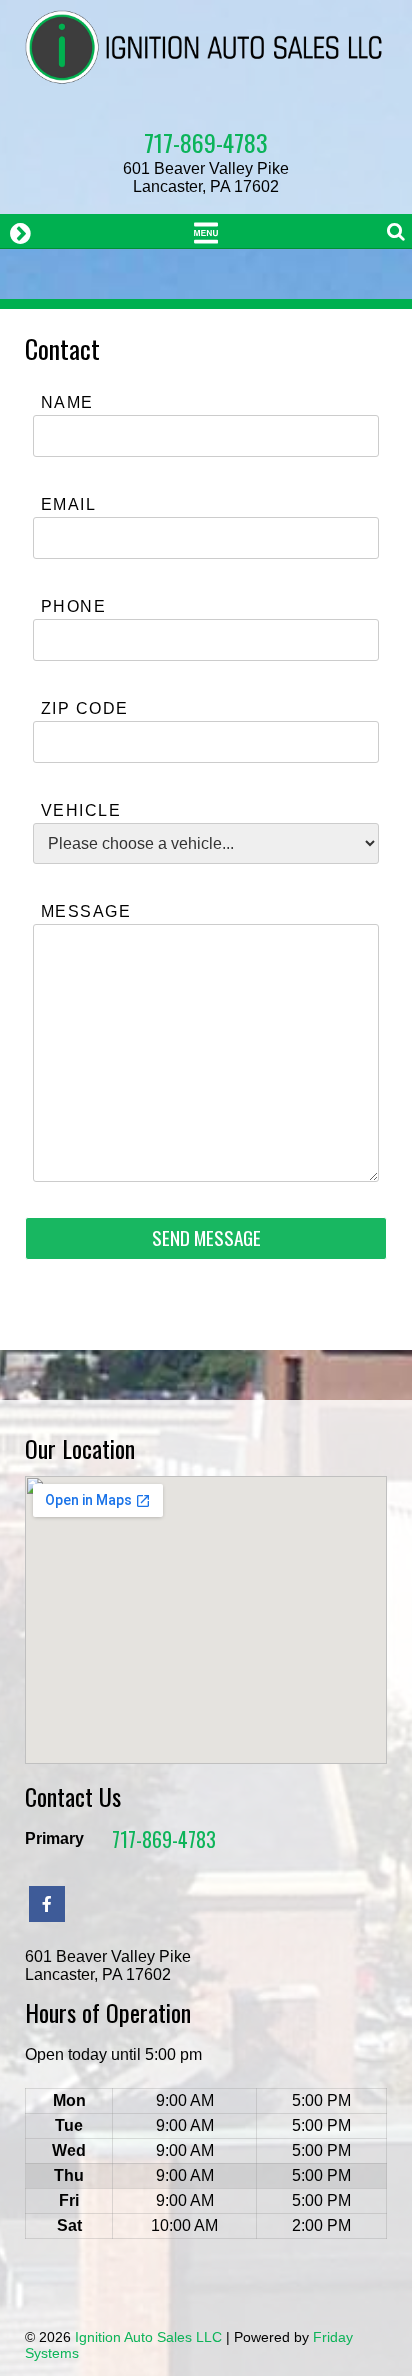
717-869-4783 (206, 142)
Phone (73, 606)
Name (67, 402)
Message (86, 911)
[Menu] (206, 231)
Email (68, 504)
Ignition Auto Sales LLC (148, 2337)
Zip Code (85, 708)
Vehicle (81, 810)
